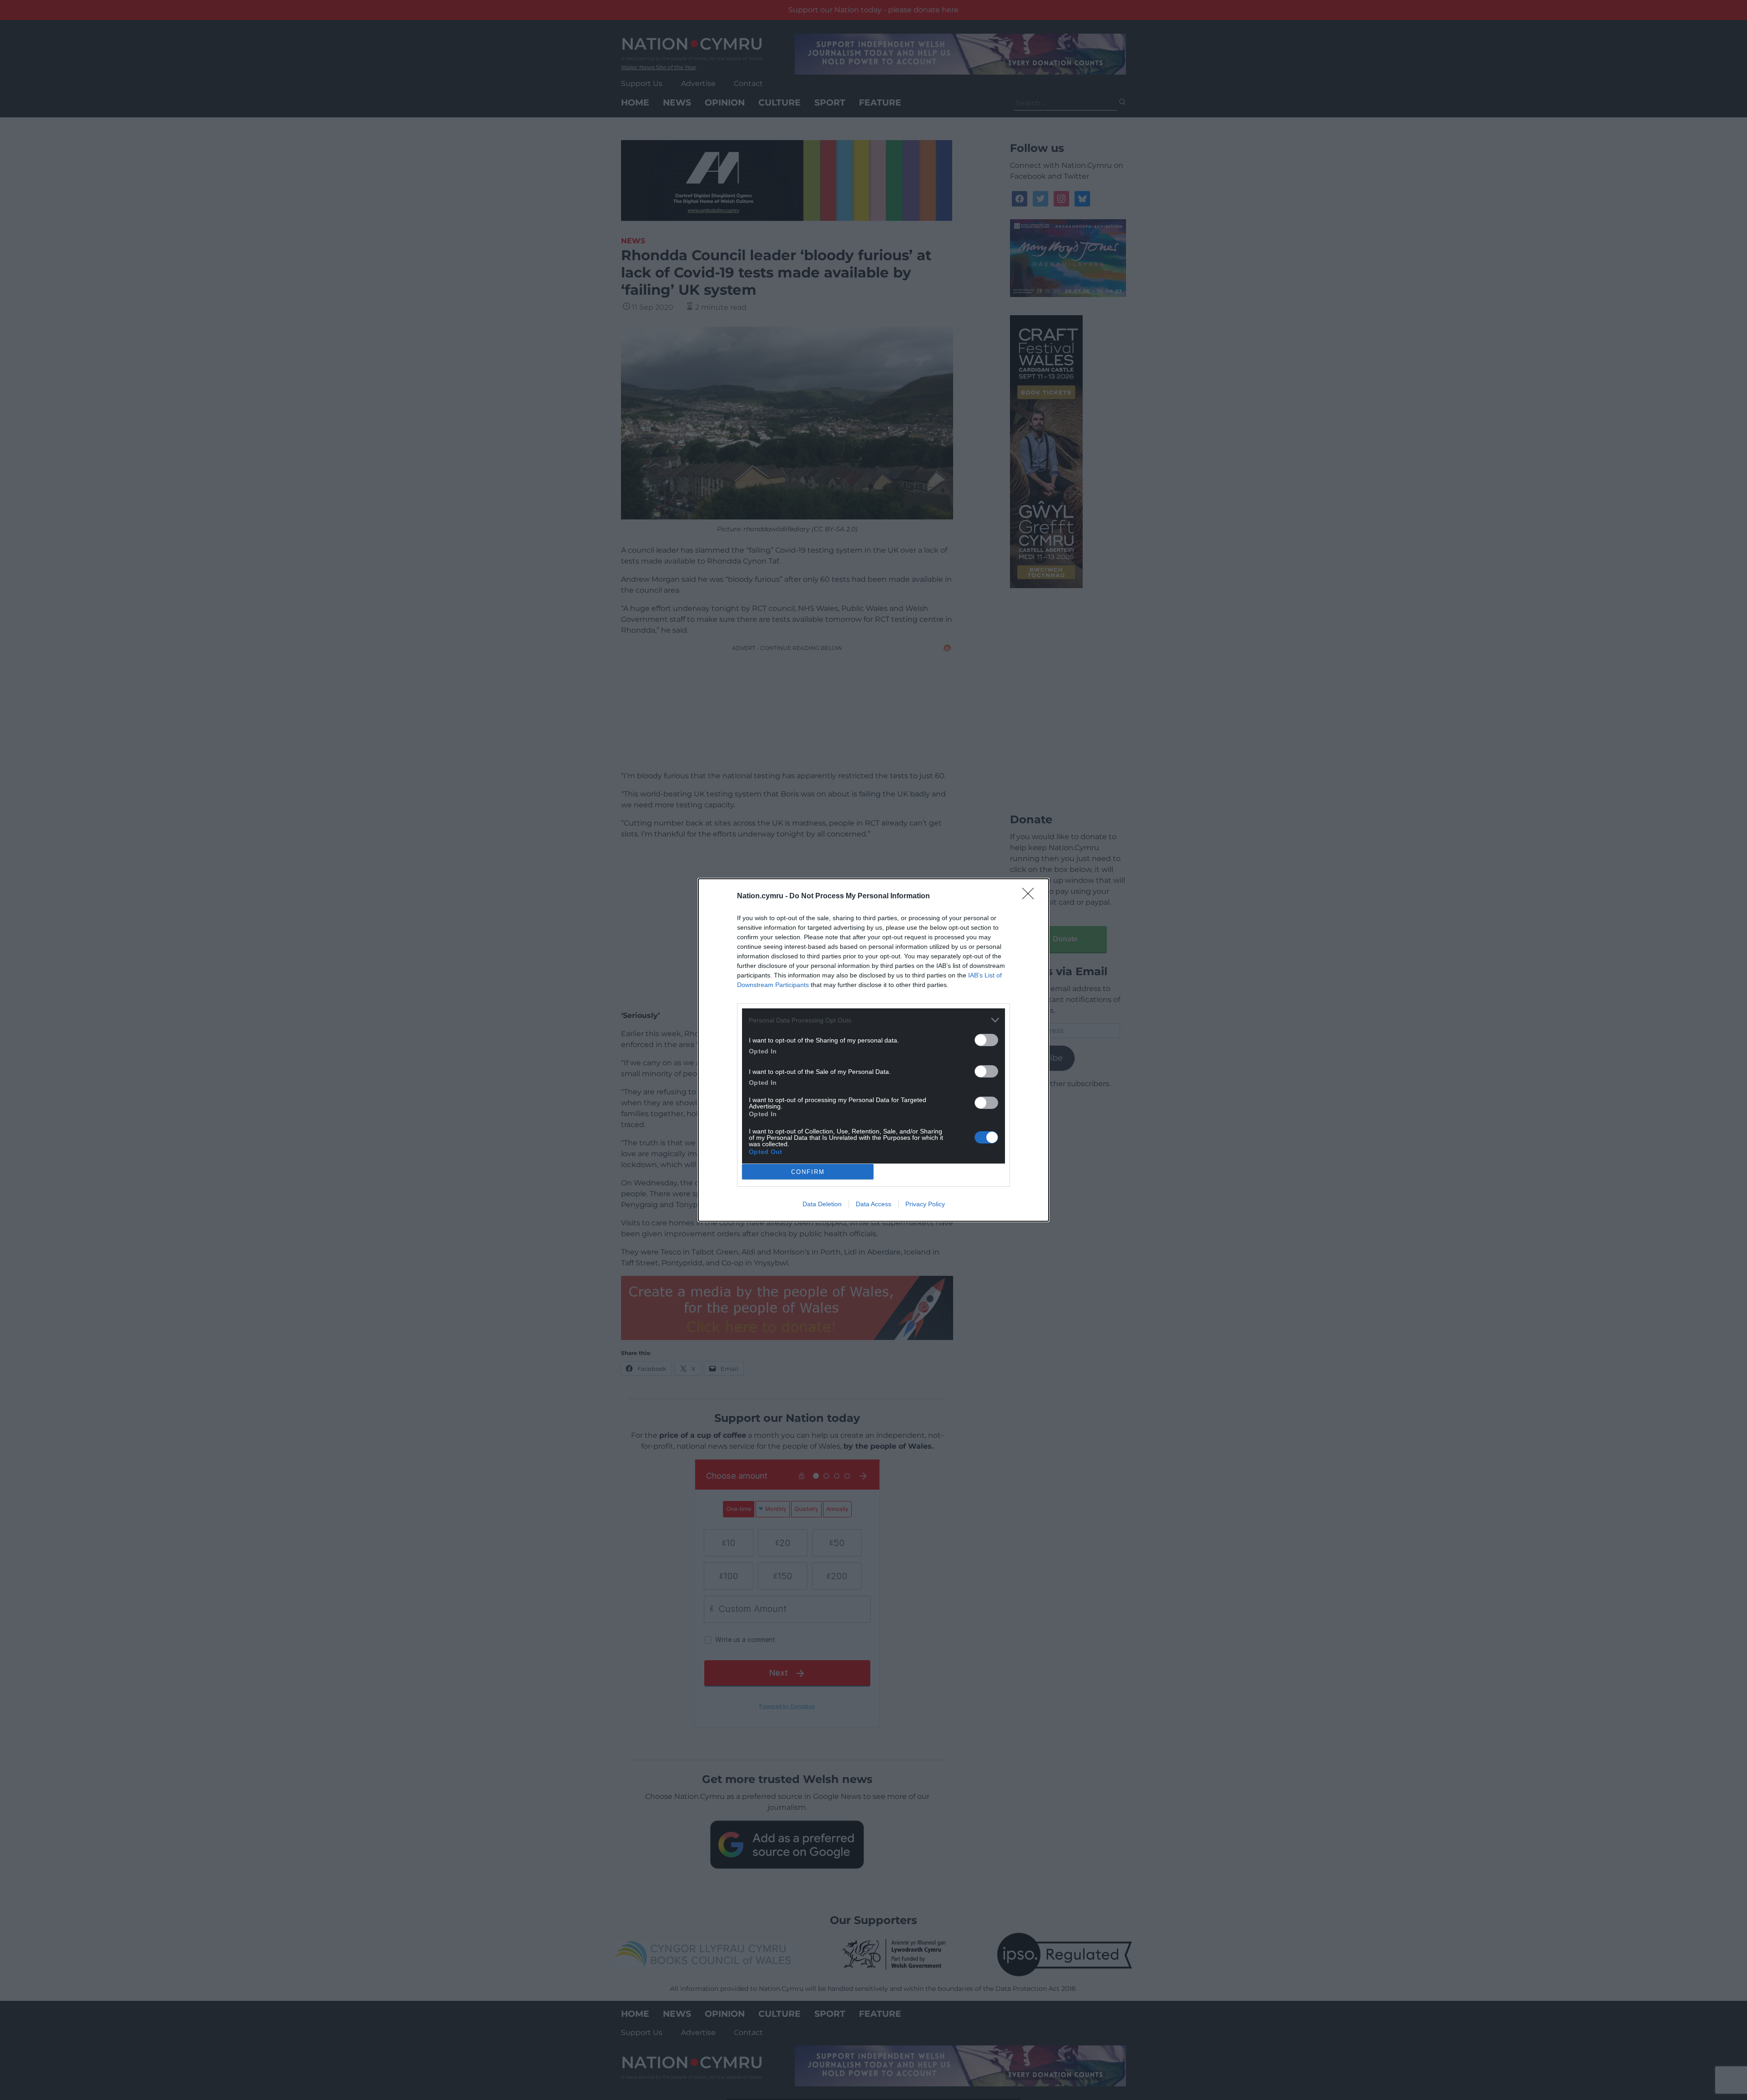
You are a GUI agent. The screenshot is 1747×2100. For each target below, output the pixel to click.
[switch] (986, 1040)
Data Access (873, 1204)
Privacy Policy (925, 1204)
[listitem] (873, 1020)
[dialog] (873, 1050)
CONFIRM (808, 1172)
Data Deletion (822, 1204)
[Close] (1031, 896)
